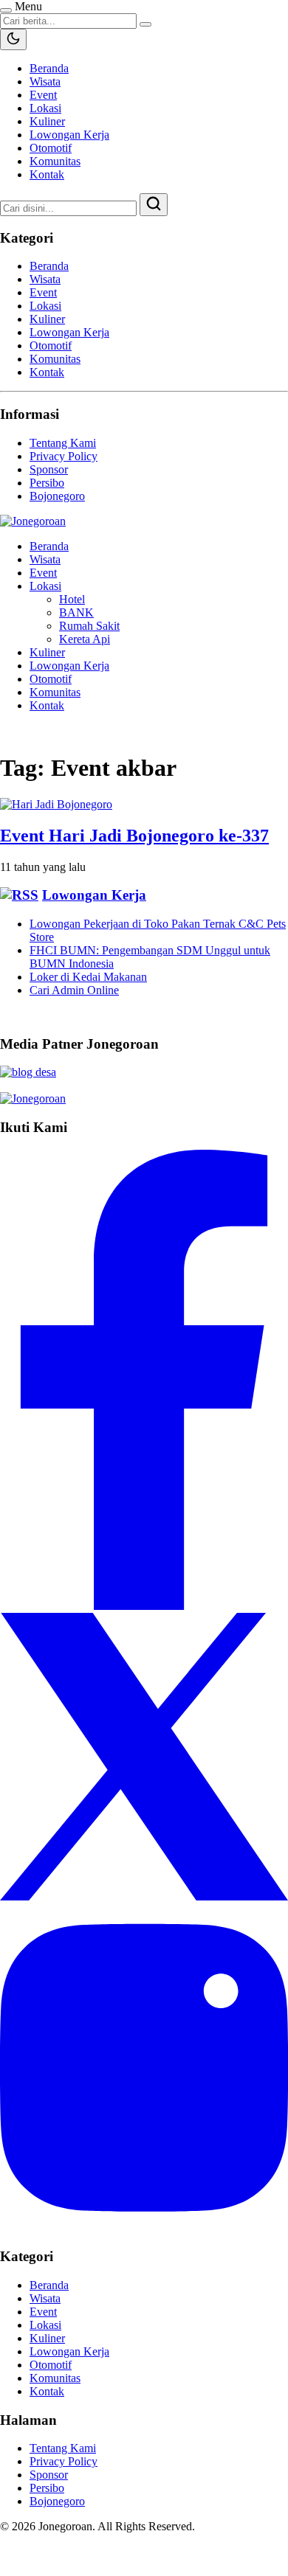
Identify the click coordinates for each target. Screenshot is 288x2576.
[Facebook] (144, 1606)
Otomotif (51, 148)
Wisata (45, 81)
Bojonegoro (57, 496)
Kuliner (47, 121)
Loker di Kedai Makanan (88, 977)
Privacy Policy (64, 456)
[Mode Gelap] (13, 39)
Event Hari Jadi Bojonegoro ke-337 (134, 836)
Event (43, 95)
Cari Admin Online (74, 990)
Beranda (49, 68)
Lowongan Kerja (69, 135)
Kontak (47, 174)
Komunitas (55, 161)
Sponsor (49, 469)
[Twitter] (144, 1896)
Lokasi (45, 108)
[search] (145, 24)
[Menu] (6, 10)
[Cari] (154, 205)
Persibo (47, 483)
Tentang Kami (63, 443)
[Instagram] (144, 2228)
